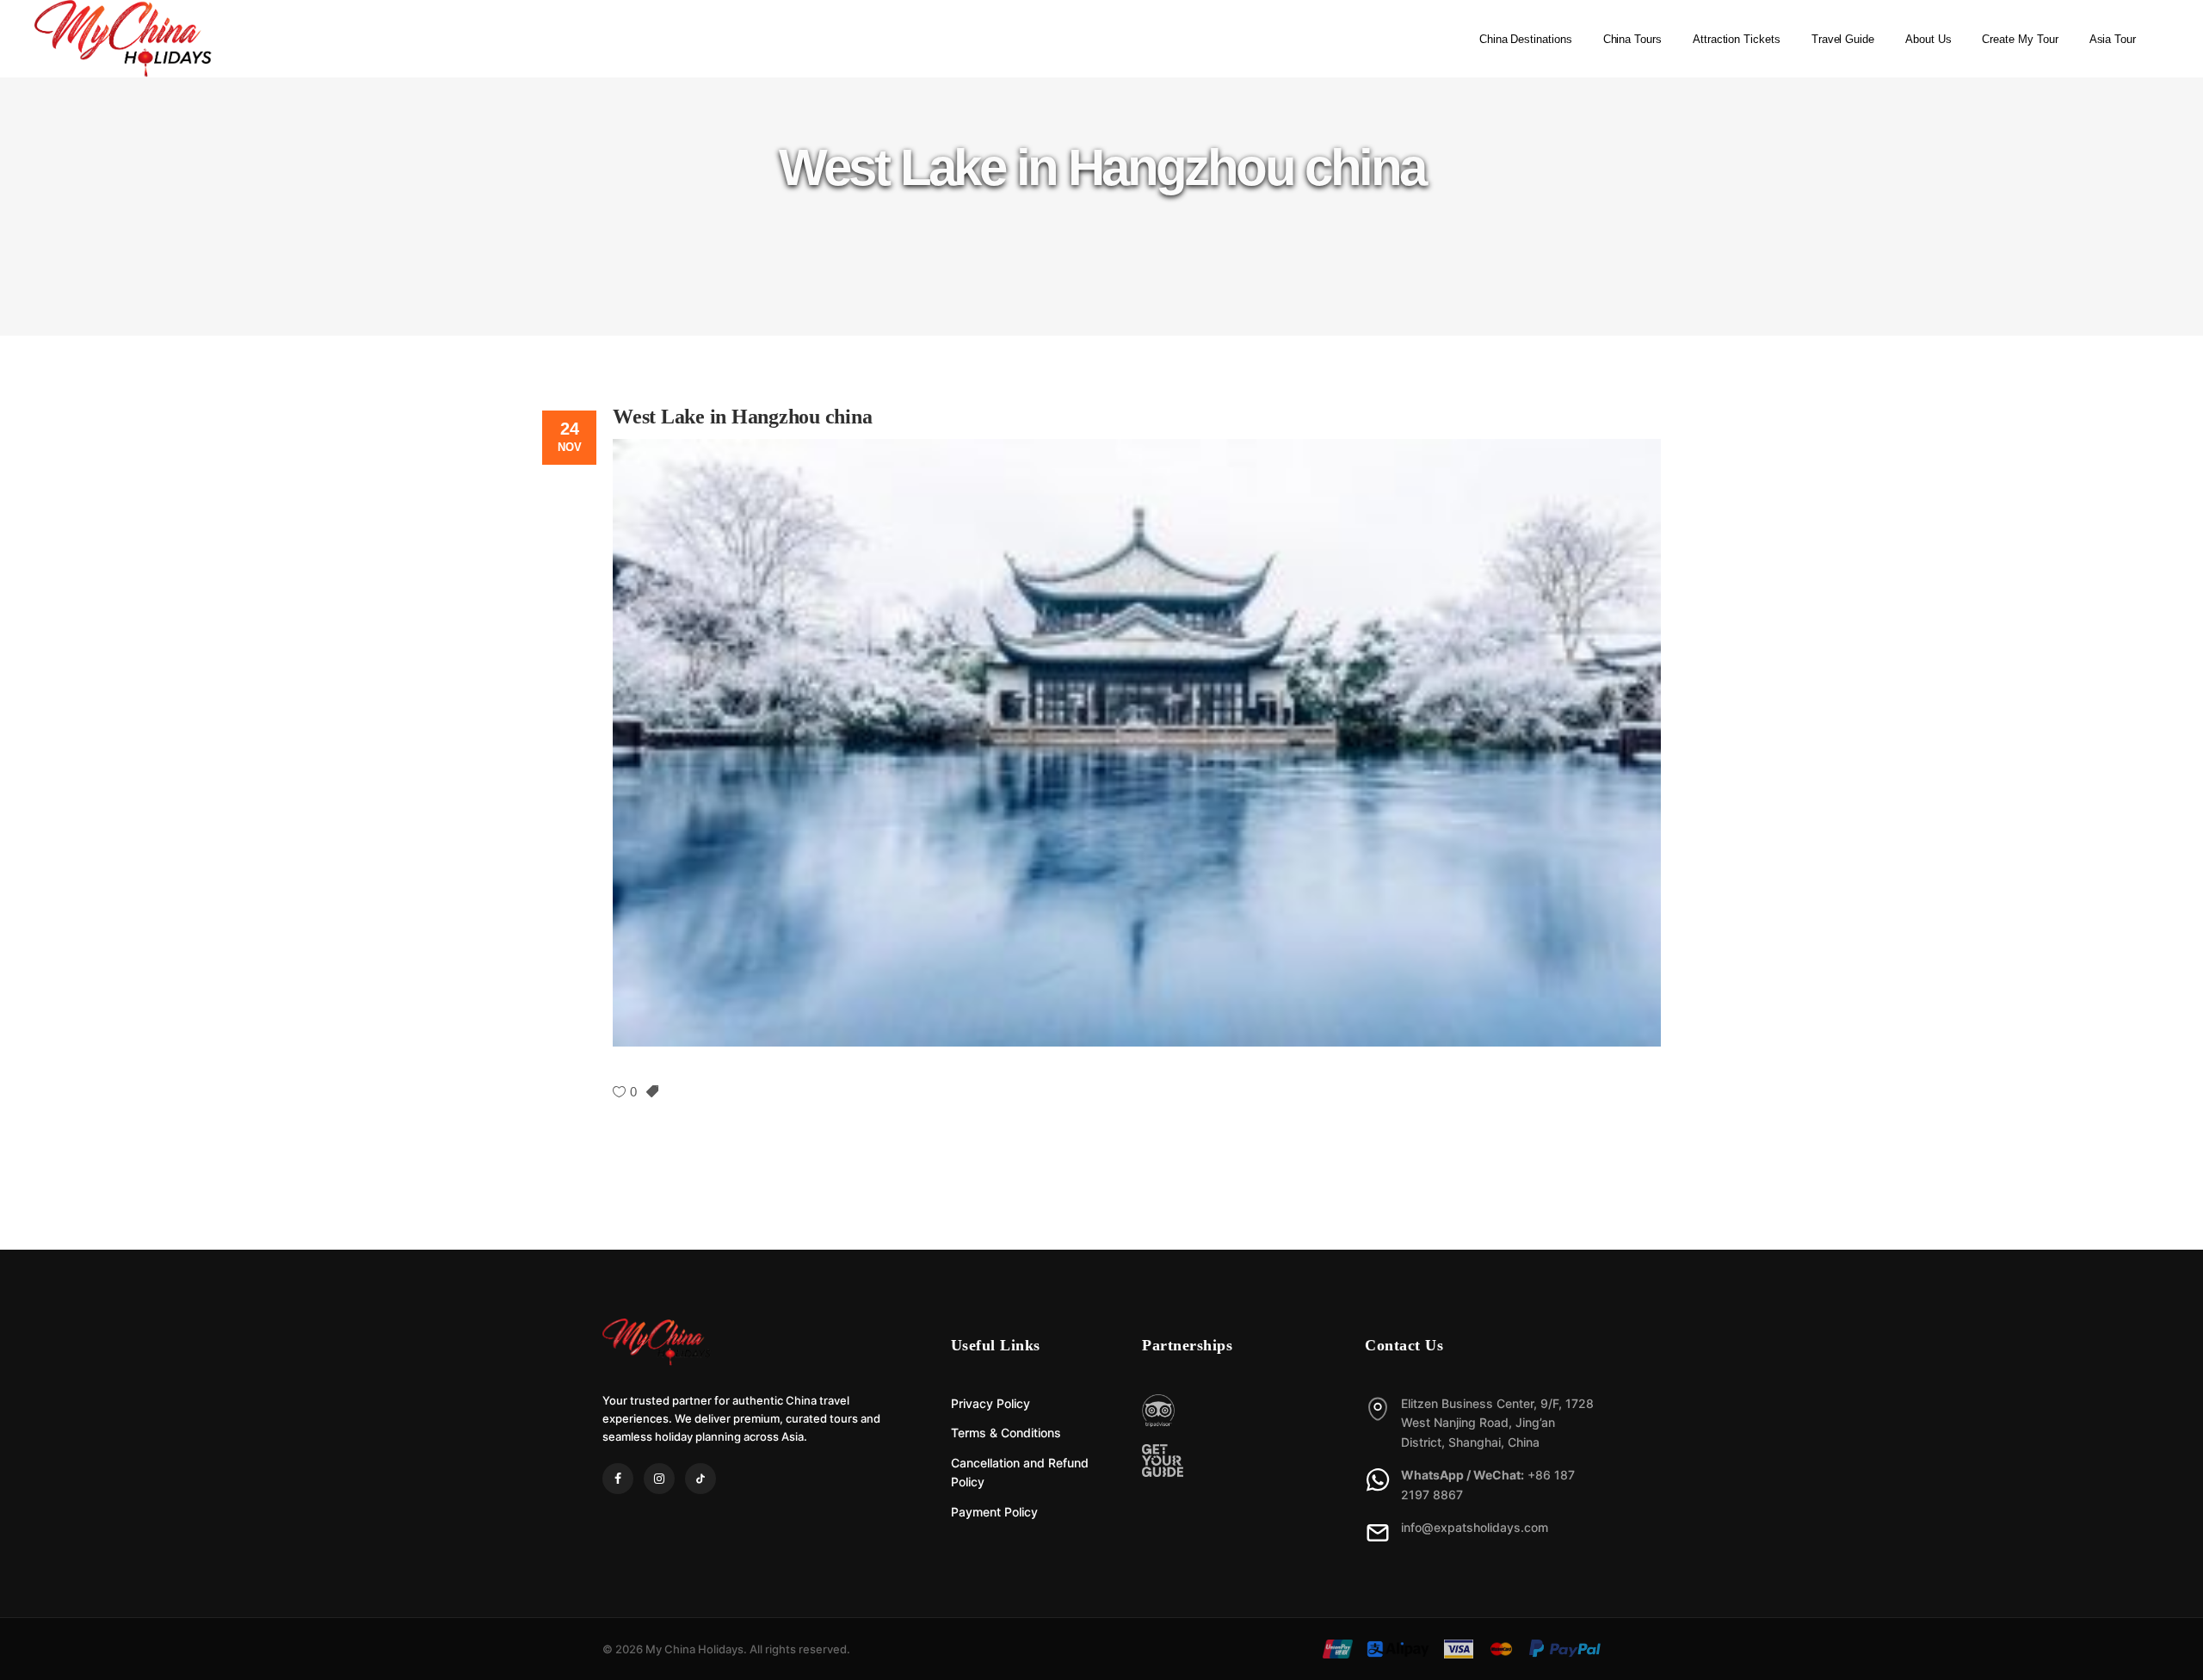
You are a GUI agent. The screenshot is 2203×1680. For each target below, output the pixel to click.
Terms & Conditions (1006, 1433)
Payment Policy (994, 1512)
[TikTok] (700, 1479)
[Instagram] (659, 1479)
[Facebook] (618, 1479)
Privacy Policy (990, 1403)
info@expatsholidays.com (1475, 1527)
